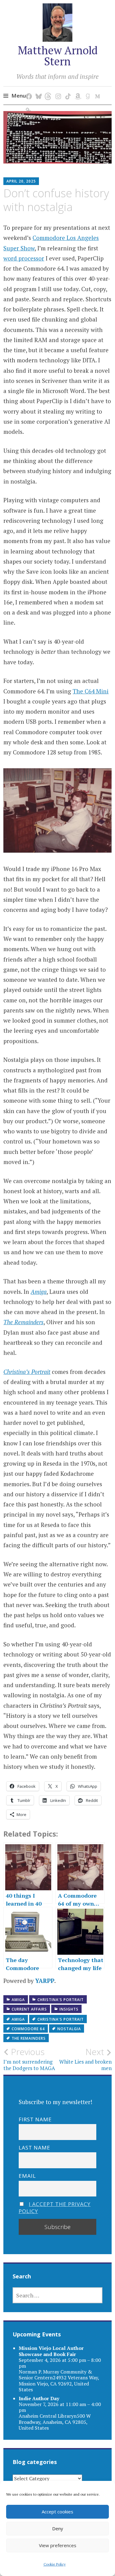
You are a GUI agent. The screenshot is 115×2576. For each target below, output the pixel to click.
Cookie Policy (55, 2564)
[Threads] (47, 90)
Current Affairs (29, 2009)
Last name (34, 2148)
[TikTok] (67, 90)
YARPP (45, 1981)
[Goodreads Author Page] (87, 90)
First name (35, 2119)
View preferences (58, 2545)
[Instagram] (57, 90)
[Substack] (28, 104)
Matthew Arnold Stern (58, 56)
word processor (24, 258)
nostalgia (69, 2029)
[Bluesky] (38, 90)
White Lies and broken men (85, 2059)
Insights (69, 2009)
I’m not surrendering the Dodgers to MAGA (29, 2059)
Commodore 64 (28, 2029)
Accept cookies (57, 2512)
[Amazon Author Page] (77, 90)
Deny (58, 2528)
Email (27, 2176)
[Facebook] (28, 90)
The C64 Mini (91, 691)
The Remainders (29, 2038)
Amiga (18, 2000)
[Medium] (96, 90)
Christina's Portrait (61, 2000)
